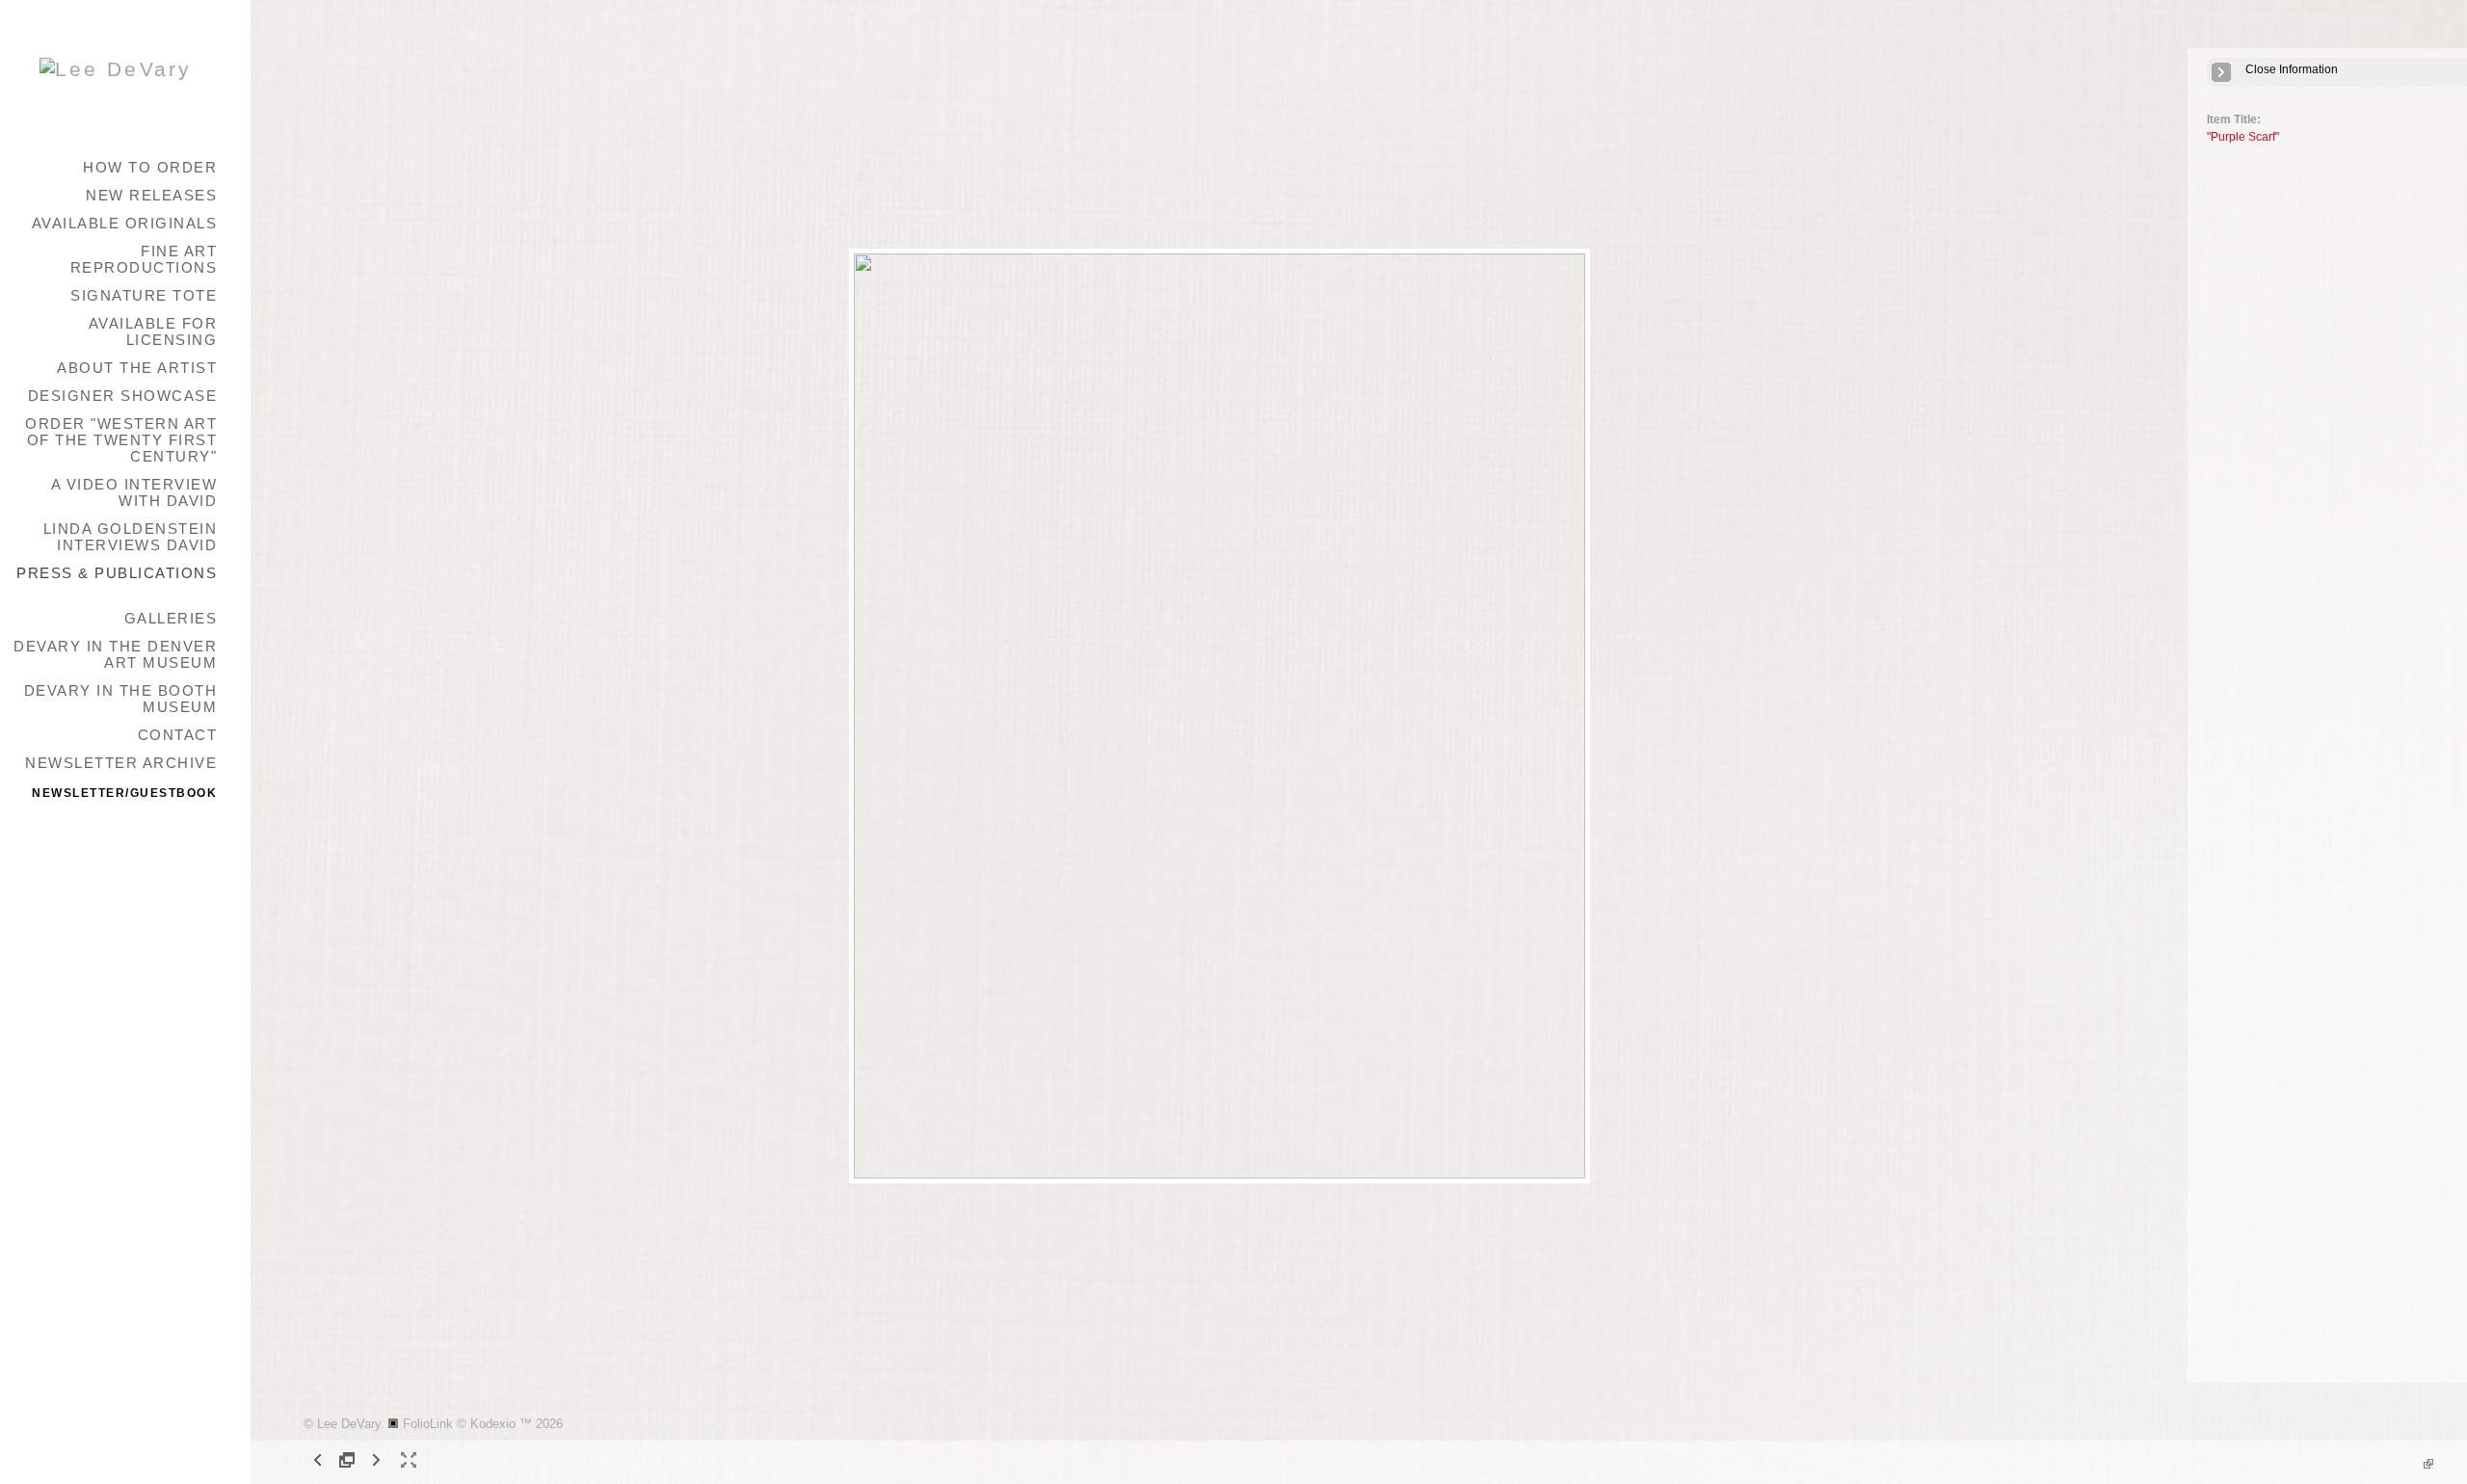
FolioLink (428, 1424)
